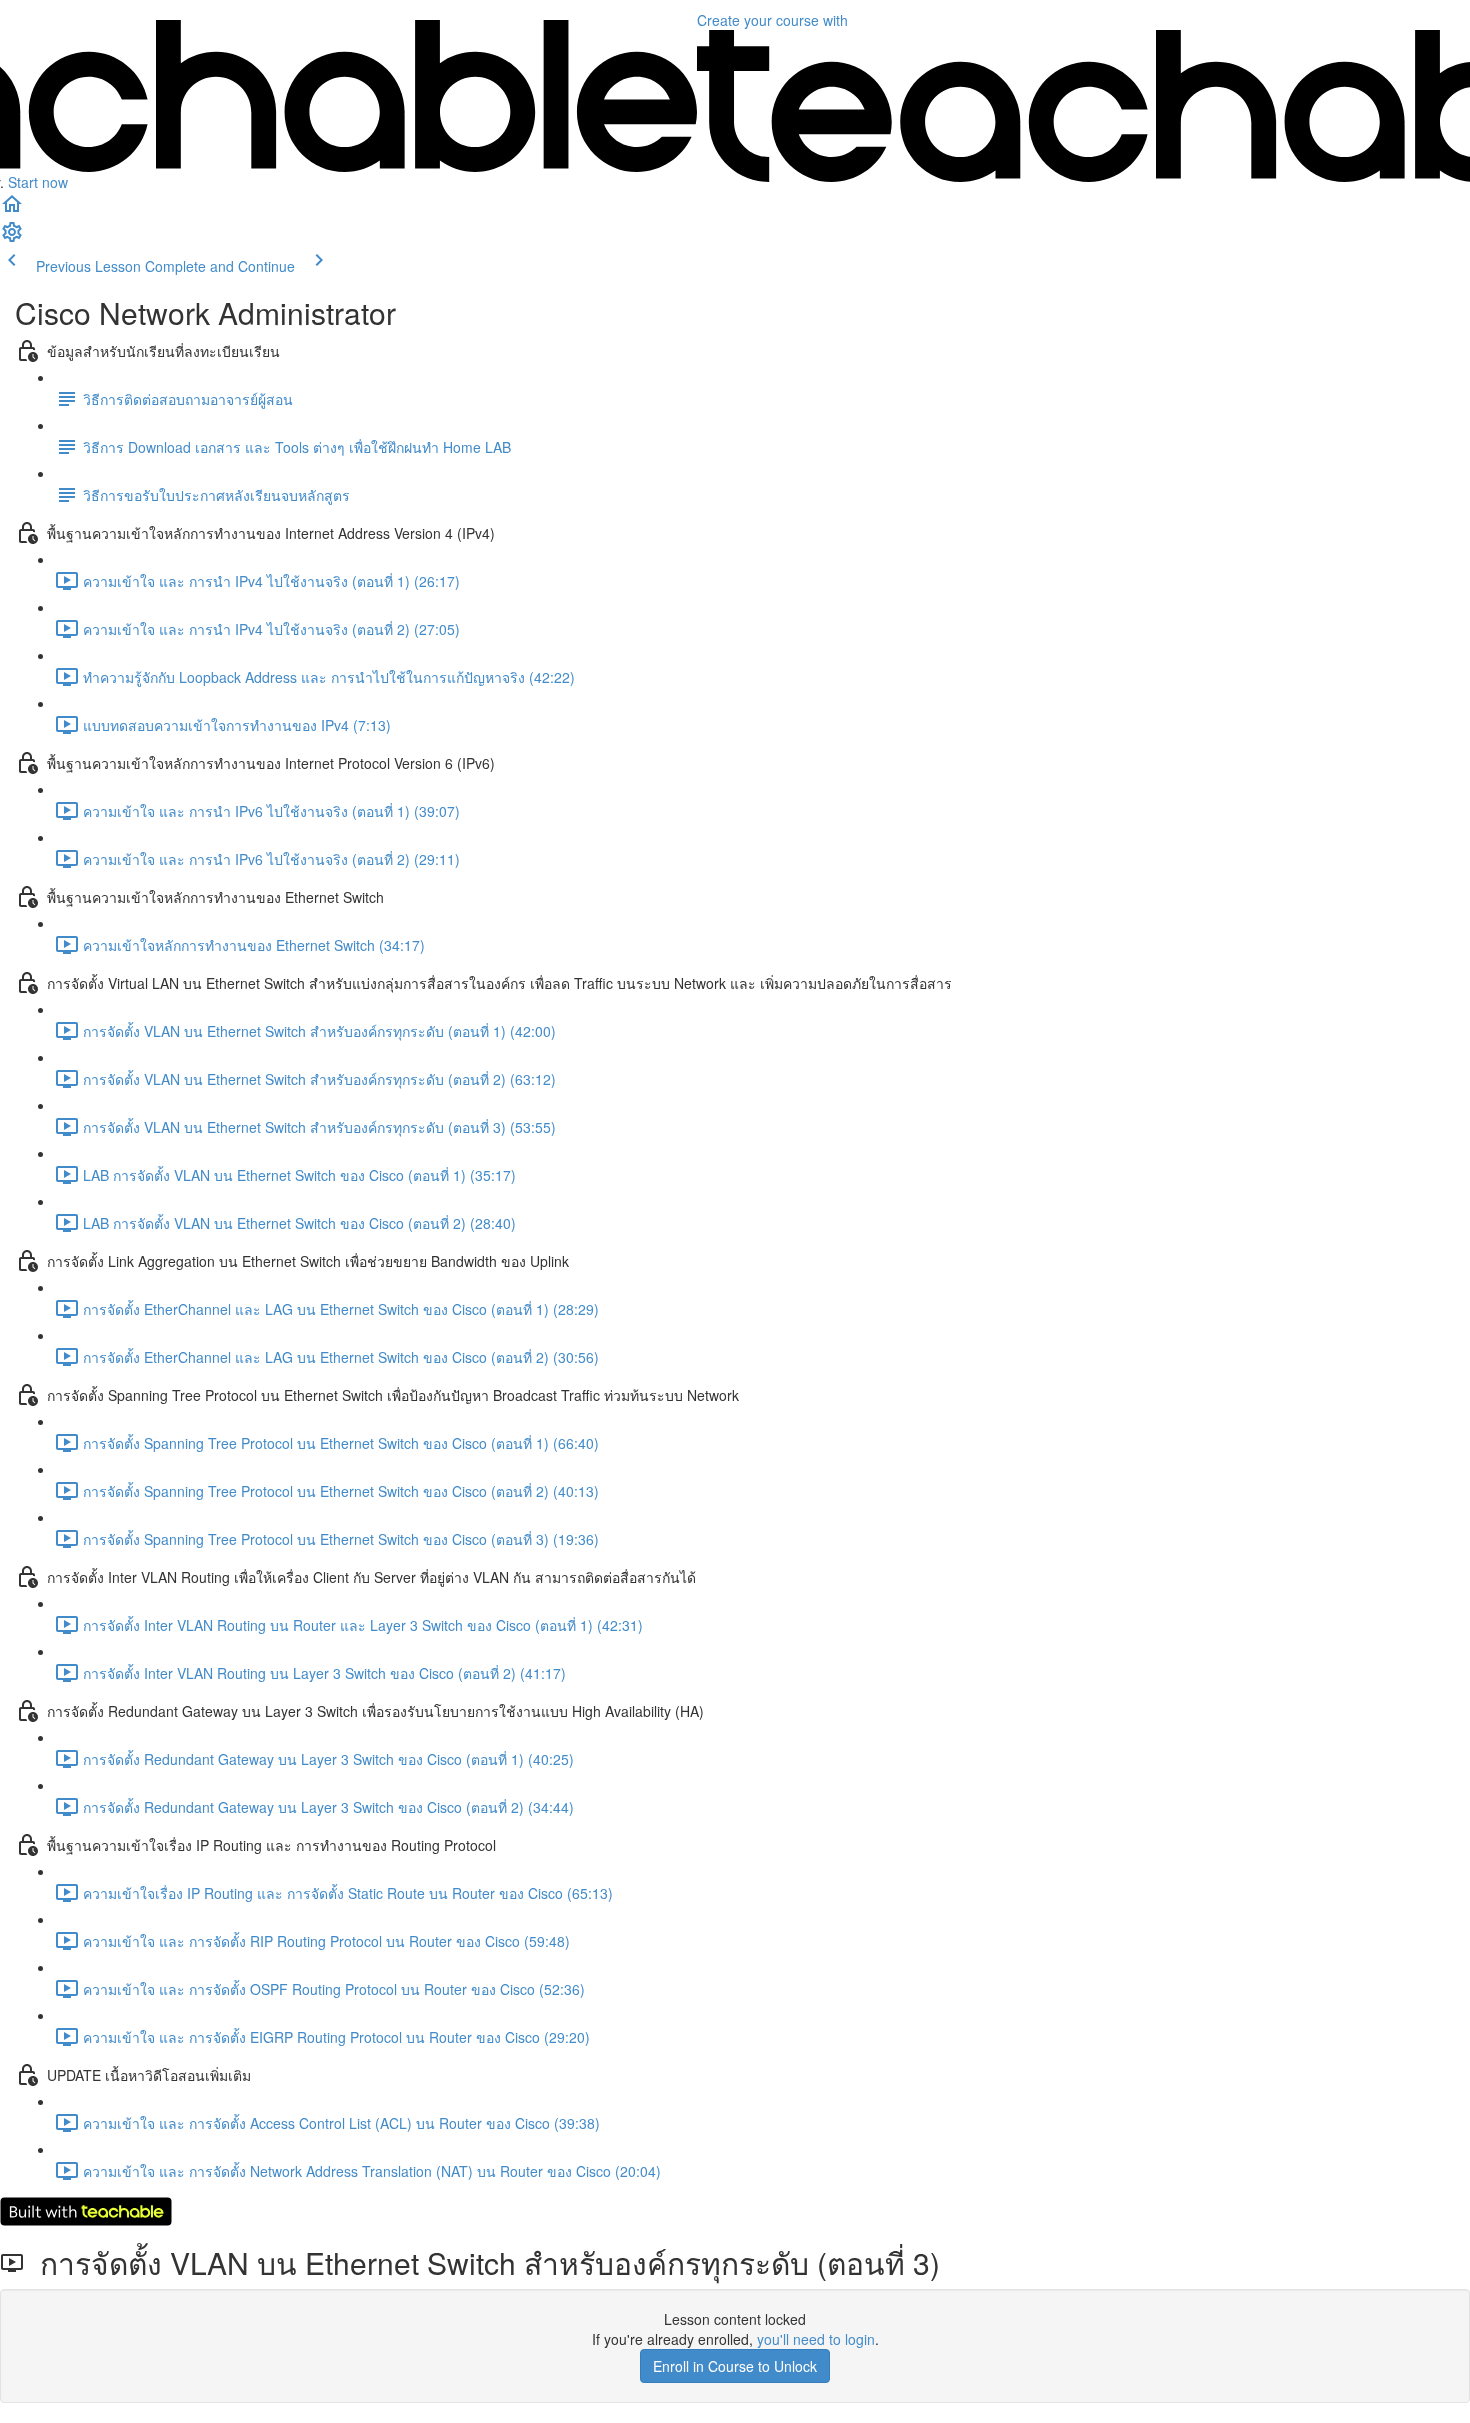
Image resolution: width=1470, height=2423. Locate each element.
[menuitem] (12, 238)
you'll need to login (816, 2339)
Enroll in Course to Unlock (735, 2366)
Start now (38, 182)
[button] (12, 210)
